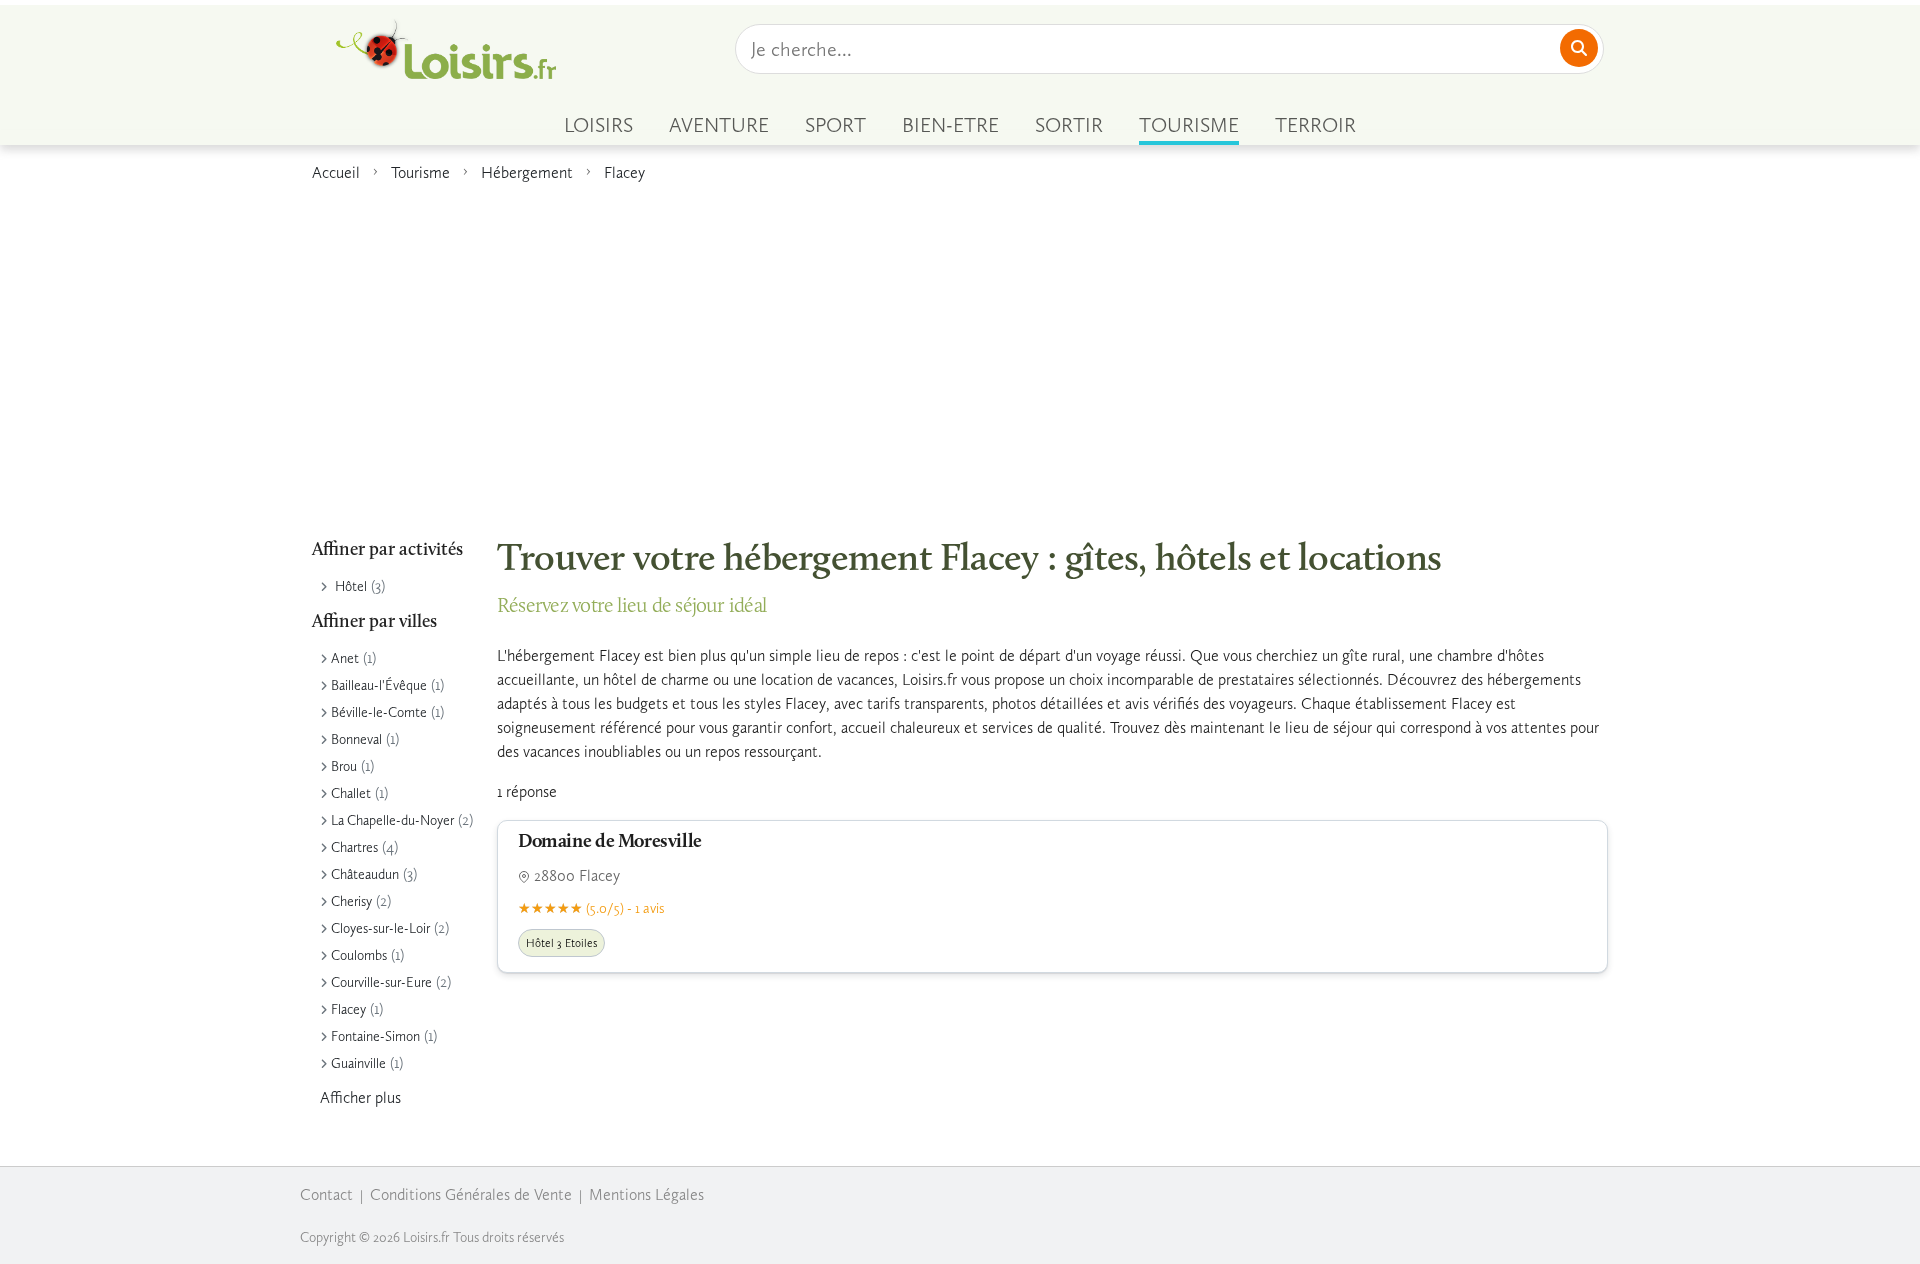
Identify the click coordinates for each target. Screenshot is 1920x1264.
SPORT (835, 125)
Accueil (336, 172)
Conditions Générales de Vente (471, 1194)
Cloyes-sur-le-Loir (380, 928)
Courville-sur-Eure (381, 982)
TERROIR (1315, 125)
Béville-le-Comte (379, 712)
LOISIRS (598, 125)
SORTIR (1069, 125)
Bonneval (356, 739)
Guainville (358, 1063)
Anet (345, 658)
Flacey (624, 172)
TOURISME (1189, 125)
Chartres (354, 847)
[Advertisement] (960, 349)
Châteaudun (365, 874)
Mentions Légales (646, 1194)
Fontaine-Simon (375, 1036)
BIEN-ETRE (950, 125)
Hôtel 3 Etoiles (561, 943)
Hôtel (351, 586)
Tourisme (420, 172)
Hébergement (527, 172)
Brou (344, 766)
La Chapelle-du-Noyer (392, 820)
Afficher (360, 1097)
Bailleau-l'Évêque (379, 685)
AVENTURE (719, 125)
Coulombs (359, 955)
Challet (351, 793)
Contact (326, 1194)
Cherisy (351, 901)
